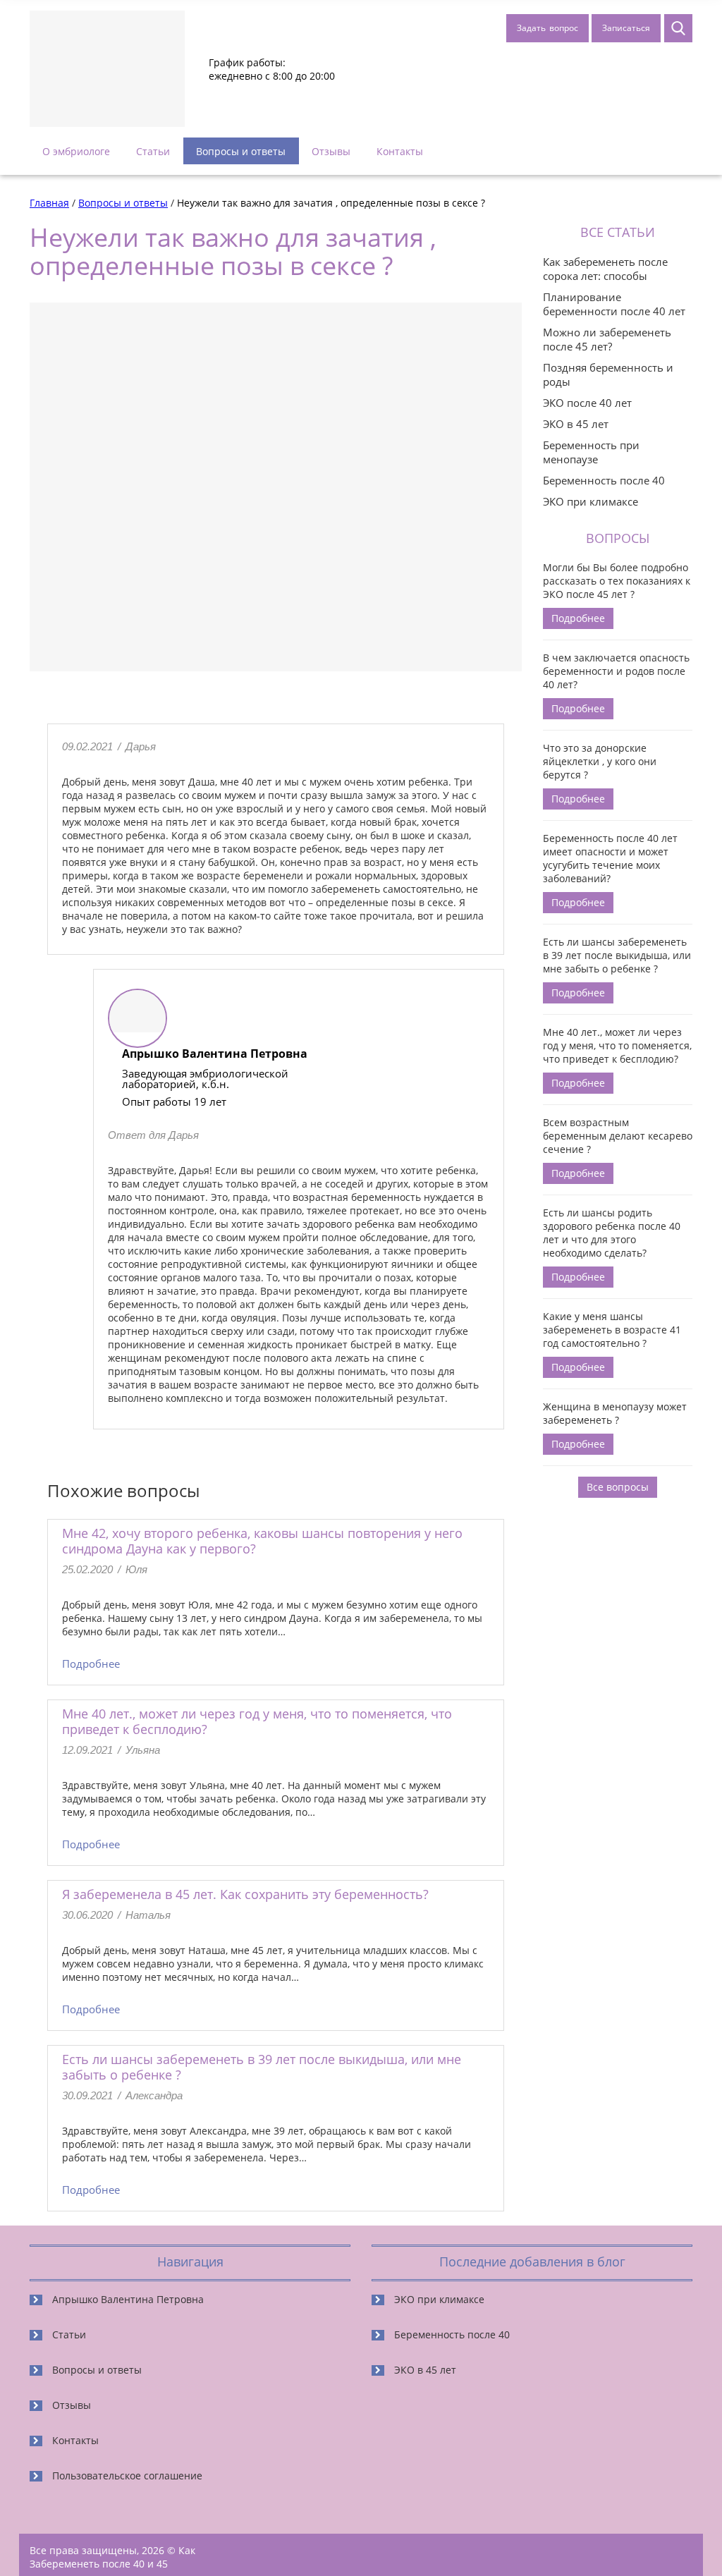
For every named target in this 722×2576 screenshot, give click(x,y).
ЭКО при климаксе (591, 501)
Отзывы (331, 151)
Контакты (400, 151)
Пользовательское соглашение (127, 2476)
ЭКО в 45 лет (576, 424)
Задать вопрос (547, 28)
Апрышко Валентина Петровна (128, 2299)
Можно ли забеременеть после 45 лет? (607, 339)
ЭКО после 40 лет (587, 403)
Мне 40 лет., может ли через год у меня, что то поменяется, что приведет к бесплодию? (257, 1721)
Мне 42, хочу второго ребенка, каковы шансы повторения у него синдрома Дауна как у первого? (262, 1541)
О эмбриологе (76, 151)
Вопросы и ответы (241, 151)
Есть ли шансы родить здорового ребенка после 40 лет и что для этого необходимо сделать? (612, 1233)
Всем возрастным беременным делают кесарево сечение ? (618, 1136)
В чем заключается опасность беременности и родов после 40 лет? (616, 671)
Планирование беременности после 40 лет (614, 304)
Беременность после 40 (604, 480)
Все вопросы (618, 1487)
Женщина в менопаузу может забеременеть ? (615, 1413)
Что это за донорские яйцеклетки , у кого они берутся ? (600, 761)
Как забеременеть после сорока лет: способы (605, 269)
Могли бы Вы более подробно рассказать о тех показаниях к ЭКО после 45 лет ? (617, 581)
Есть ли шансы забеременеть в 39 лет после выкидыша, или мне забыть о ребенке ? (262, 2067)
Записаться (626, 28)
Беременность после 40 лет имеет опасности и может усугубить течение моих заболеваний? (610, 858)
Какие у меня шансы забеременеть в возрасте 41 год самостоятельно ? (612, 1330)
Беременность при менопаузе (591, 452)
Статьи (153, 151)
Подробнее (91, 1664)
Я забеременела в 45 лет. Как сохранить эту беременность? (245, 1894)
